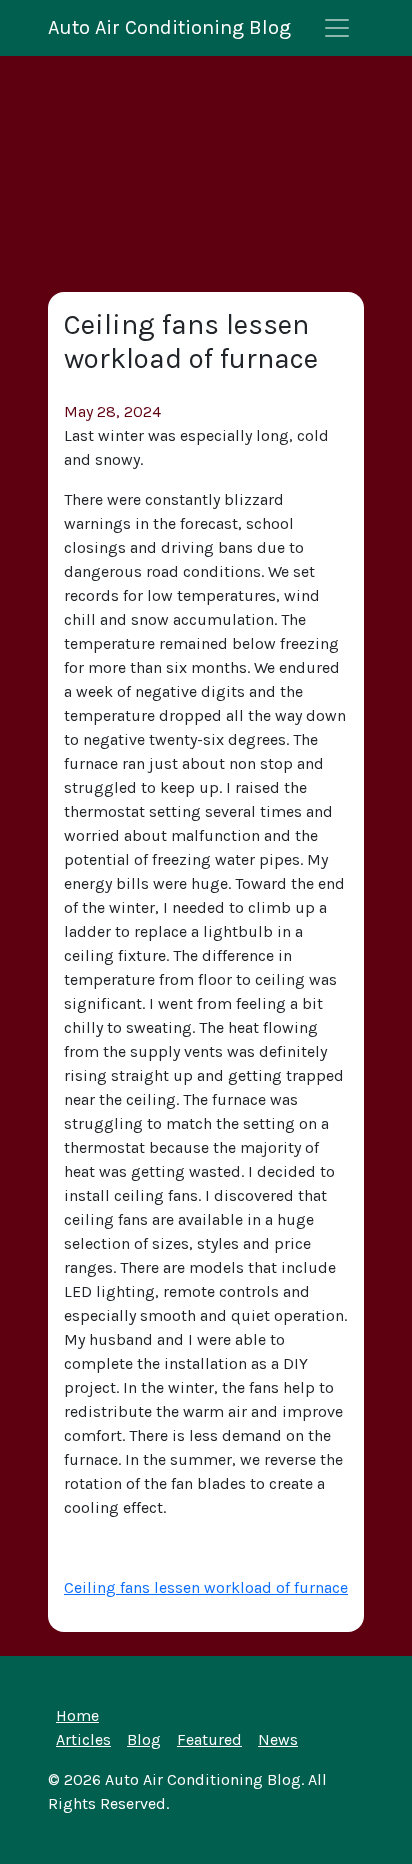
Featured (209, 1739)
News (278, 1739)
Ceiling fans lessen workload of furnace (206, 1587)
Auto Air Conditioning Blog (169, 27)
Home (77, 1715)
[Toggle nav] (337, 28)
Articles (83, 1739)
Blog (144, 1739)
